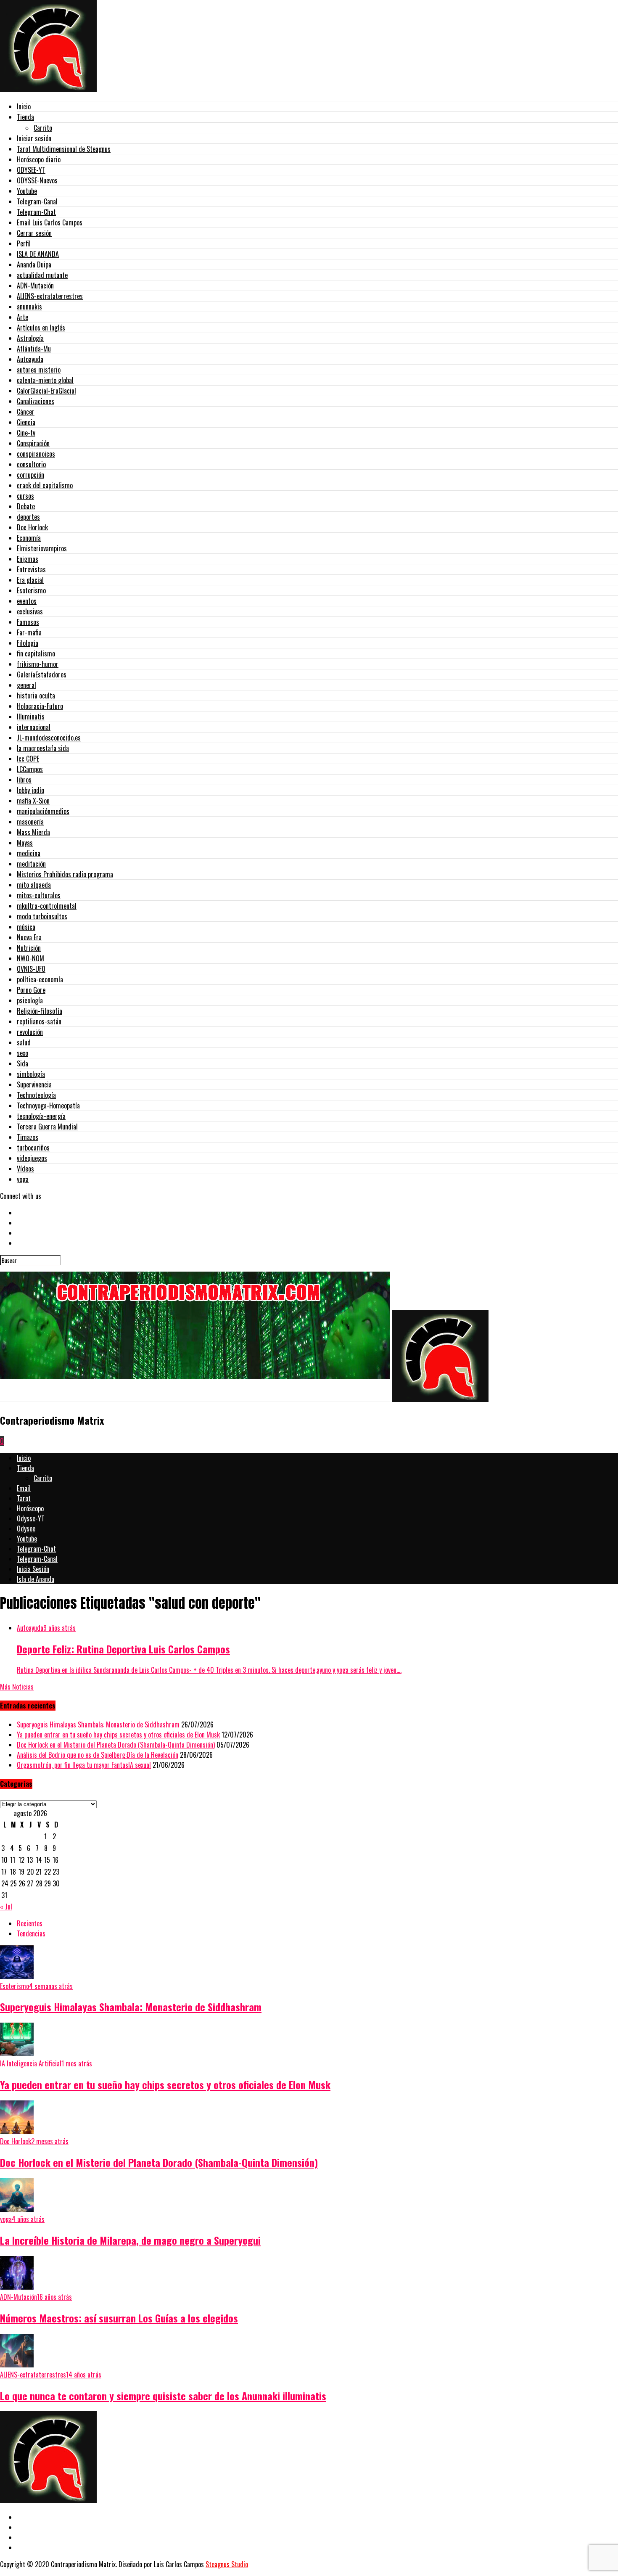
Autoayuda (30, 359)
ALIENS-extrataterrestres (50, 296)
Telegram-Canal (37, 201)
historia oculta (36, 696)
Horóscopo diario (39, 159)
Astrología (30, 338)
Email (24, 1488)
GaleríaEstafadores (42, 674)
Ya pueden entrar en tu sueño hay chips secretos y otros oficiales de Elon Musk (118, 1735)
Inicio (24, 106)
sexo (22, 1053)
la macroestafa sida (43, 748)
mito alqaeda (34, 885)
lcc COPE (28, 759)
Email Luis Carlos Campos (50, 222)
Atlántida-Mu (34, 349)
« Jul (6, 1907)
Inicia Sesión (33, 1569)
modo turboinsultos (42, 916)
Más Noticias (17, 1687)
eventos (27, 601)
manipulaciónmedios (43, 811)
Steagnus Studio (227, 2564)
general (26, 685)
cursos (25, 496)
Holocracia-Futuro (40, 706)
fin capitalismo (36, 653)
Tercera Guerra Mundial (47, 1127)
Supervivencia (34, 1084)
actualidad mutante (42, 275)
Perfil (24, 243)
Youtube (27, 191)
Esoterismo (31, 590)
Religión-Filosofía (40, 1011)
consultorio (31, 464)
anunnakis (29, 307)
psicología (30, 1000)
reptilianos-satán (39, 1021)
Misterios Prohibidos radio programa (65, 874)
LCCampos (30, 769)
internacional (34, 727)
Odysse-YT (31, 1518)
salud (24, 1042)
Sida (22, 1063)
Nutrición (29, 948)
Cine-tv (26, 433)
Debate (26, 506)
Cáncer (26, 412)
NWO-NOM (30, 958)
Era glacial (30, 580)
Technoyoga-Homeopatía (48, 1106)
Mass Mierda (33, 832)
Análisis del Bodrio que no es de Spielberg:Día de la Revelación (98, 1755)
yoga (23, 1179)
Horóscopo (30, 1508)
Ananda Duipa (34, 264)
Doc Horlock (32, 527)
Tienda (25, 117)
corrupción (30, 475)
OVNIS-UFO (31, 969)
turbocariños (33, 1148)
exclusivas (30, 611)
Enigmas (28, 559)
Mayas (25, 843)
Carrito (43, 128)
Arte (22, 317)
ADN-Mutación (35, 286)
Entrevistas (31, 569)
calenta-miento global (45, 380)
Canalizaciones (36, 401)
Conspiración (33, 443)
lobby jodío (30, 790)
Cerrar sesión (34, 233)
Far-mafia (29, 632)
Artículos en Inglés (41, 328)
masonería (30, 822)
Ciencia (26, 422)
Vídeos (25, 1169)
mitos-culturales (39, 895)
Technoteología (36, 1095)
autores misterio (39, 370)
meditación (31, 864)
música (26, 927)
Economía (29, 538)
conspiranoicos (36, 454)
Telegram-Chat (36, 212)
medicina (29, 853)
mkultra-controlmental (47, 906)
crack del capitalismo (45, 485)
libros (24, 780)
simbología (31, 1074)
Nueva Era (29, 937)
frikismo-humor (38, 664)
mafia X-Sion (33, 801)
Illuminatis (31, 717)
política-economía (40, 979)
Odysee (26, 1529)
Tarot (24, 1498)
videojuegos (32, 1158)
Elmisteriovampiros (42, 548)
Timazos (28, 1137)
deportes (28, 517)
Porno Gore (31, 990)
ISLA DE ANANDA (38, 254)
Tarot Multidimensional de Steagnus (64, 149)
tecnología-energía (41, 1116)
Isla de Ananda (36, 1579)
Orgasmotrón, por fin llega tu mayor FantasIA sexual (84, 1765)
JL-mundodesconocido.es (49, 738)
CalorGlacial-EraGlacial (46, 391)
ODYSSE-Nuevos (37, 180)
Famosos (28, 622)
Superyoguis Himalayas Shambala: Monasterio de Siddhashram (98, 1724)
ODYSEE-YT (31, 170)
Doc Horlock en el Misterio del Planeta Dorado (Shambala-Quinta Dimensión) (116, 1745)
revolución (30, 1032)
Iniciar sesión (34, 138)
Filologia (28, 643)
